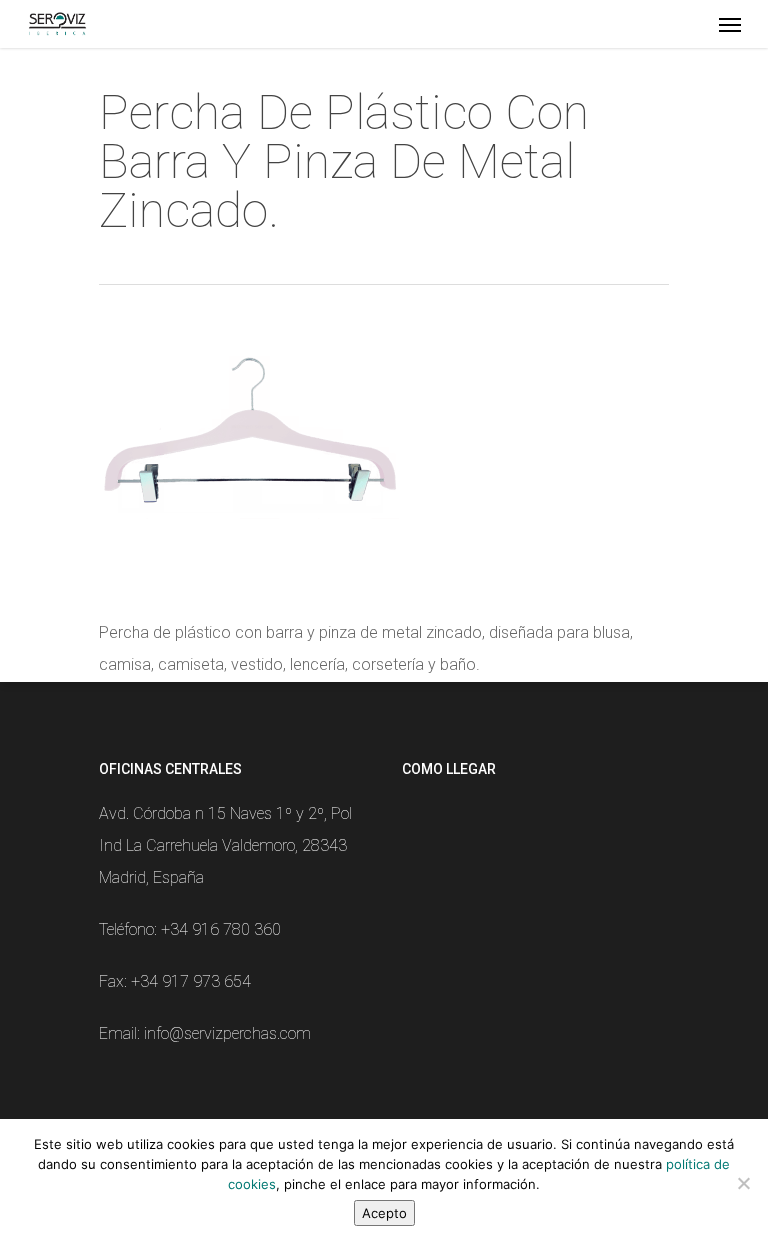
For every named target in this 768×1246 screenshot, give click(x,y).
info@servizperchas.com (227, 1033)
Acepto (384, 1213)
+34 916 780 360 (221, 929)
